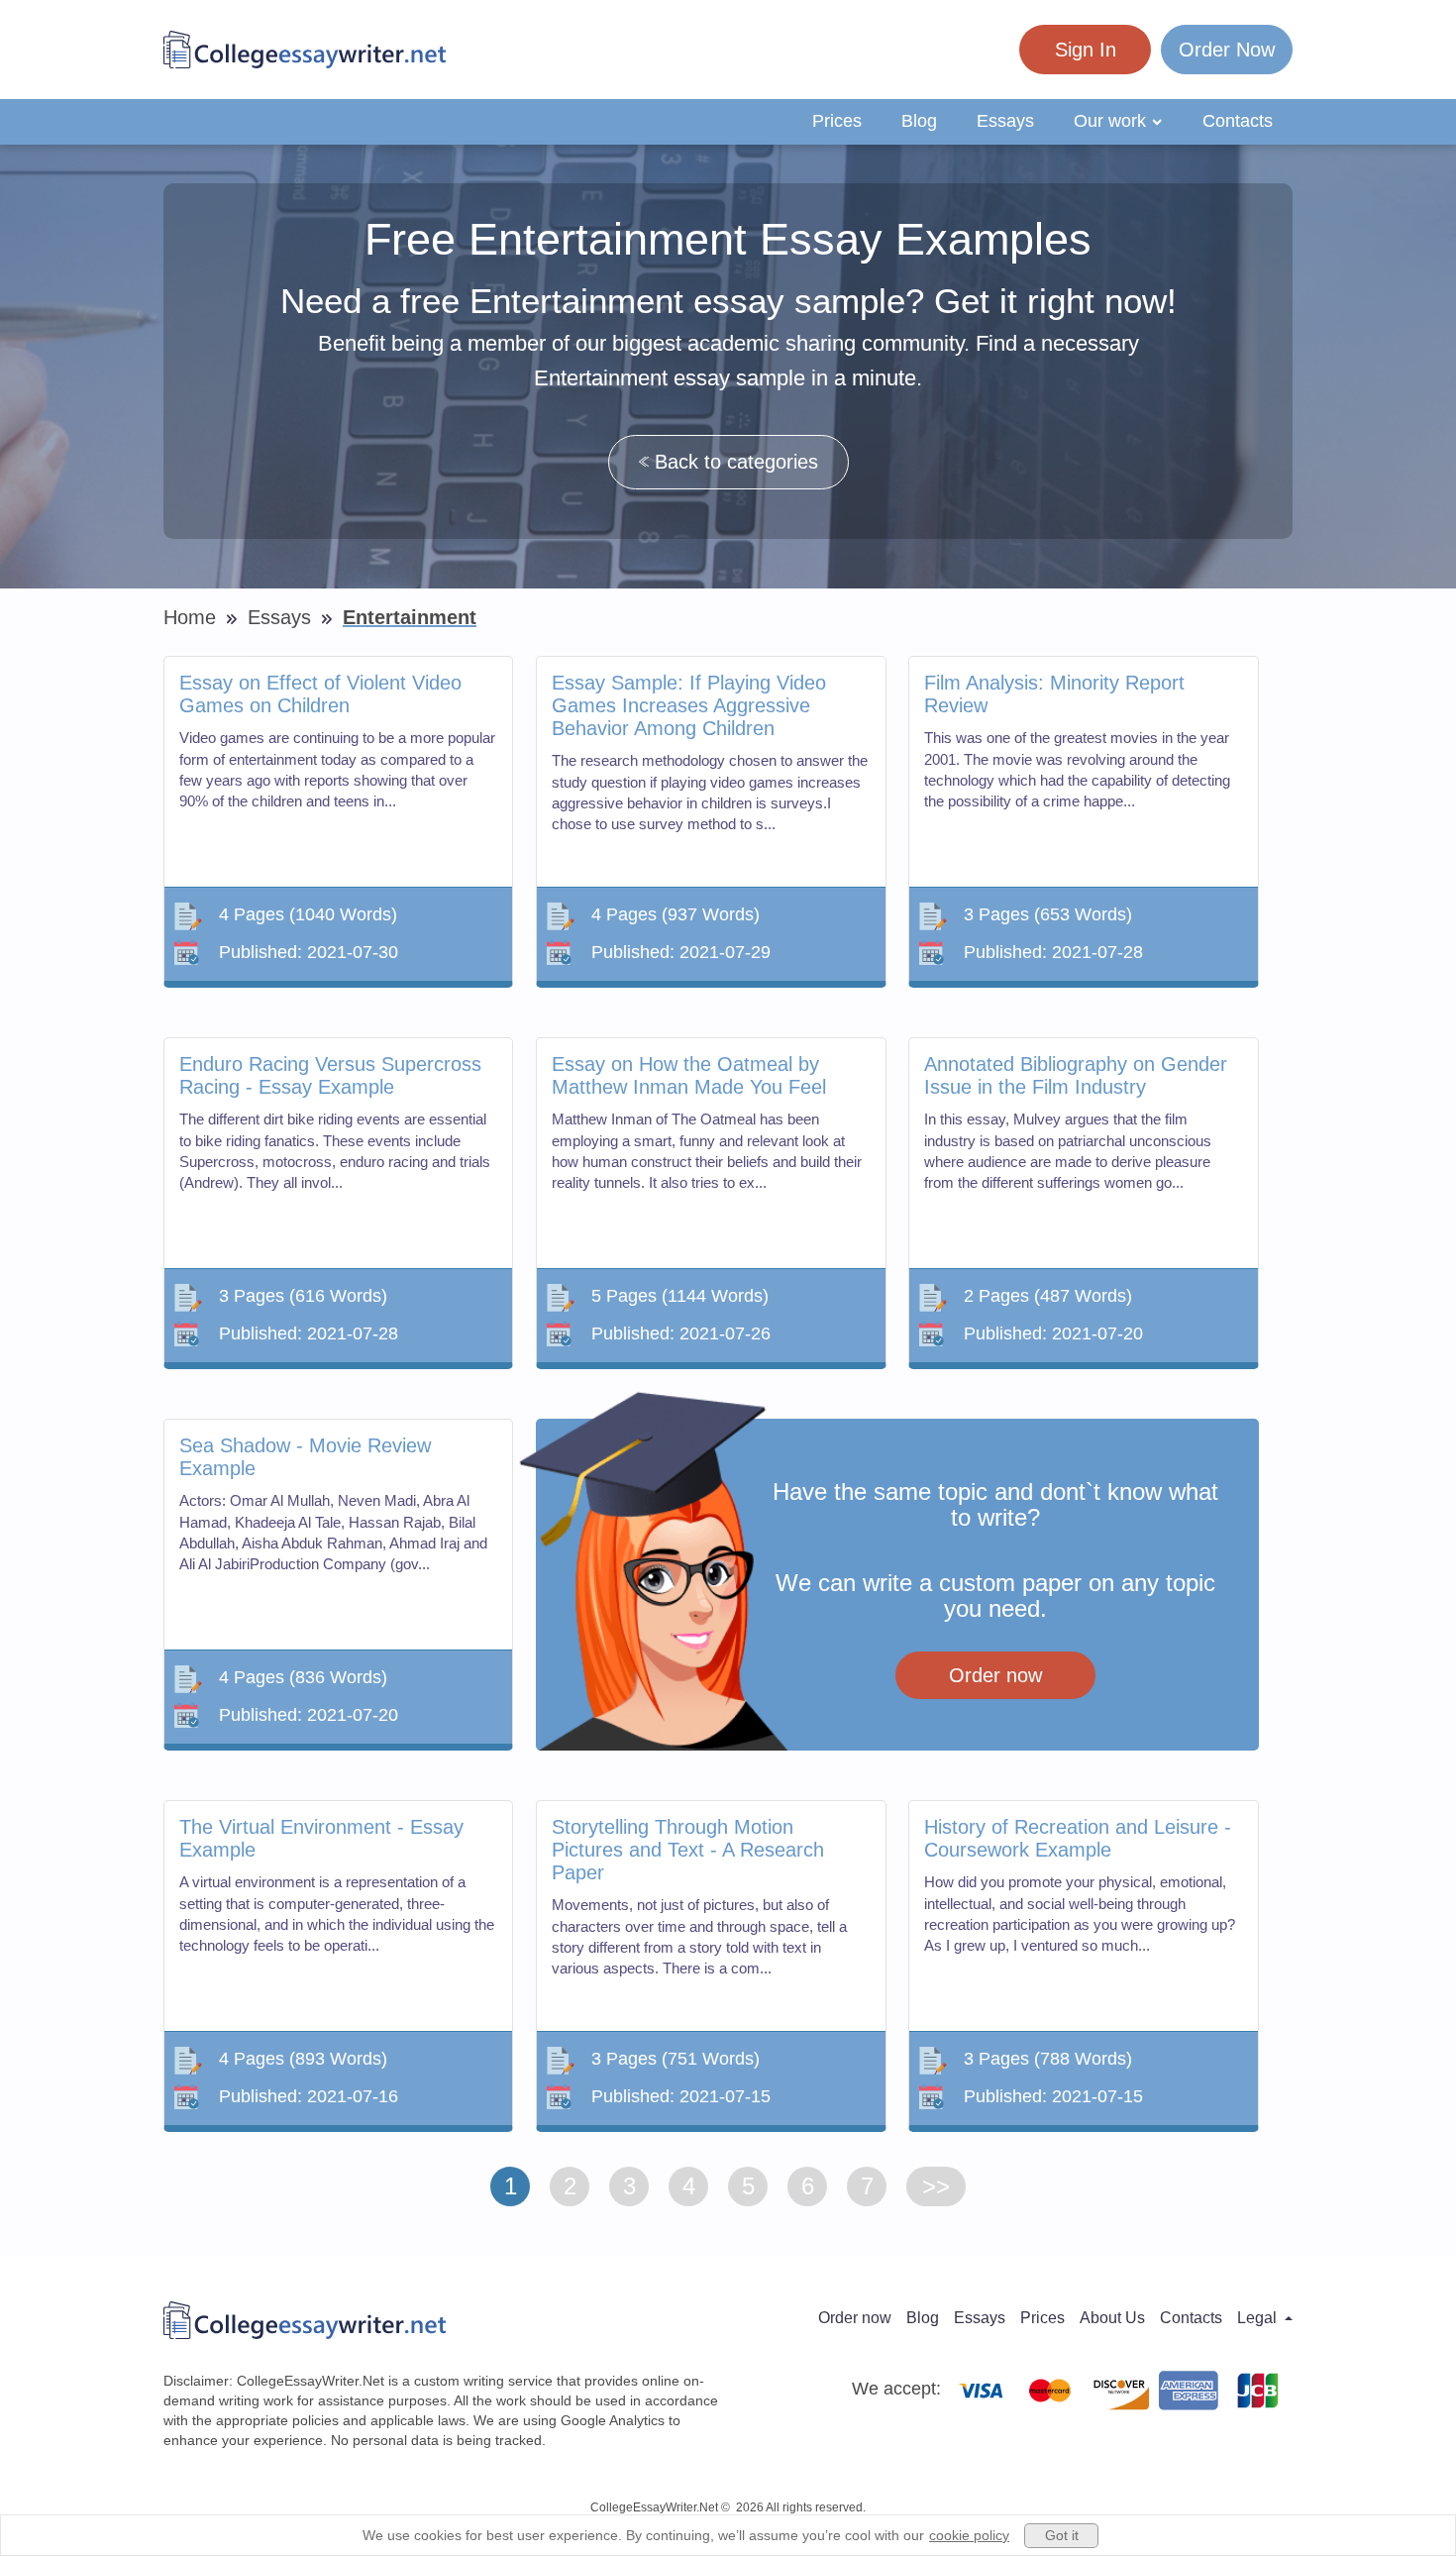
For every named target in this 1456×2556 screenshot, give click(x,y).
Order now (995, 1675)
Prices (837, 121)
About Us (1112, 2318)
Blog (919, 121)
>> (936, 2186)
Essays (1005, 121)
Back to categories (736, 462)
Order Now (1227, 50)
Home (193, 617)
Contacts (1238, 121)
